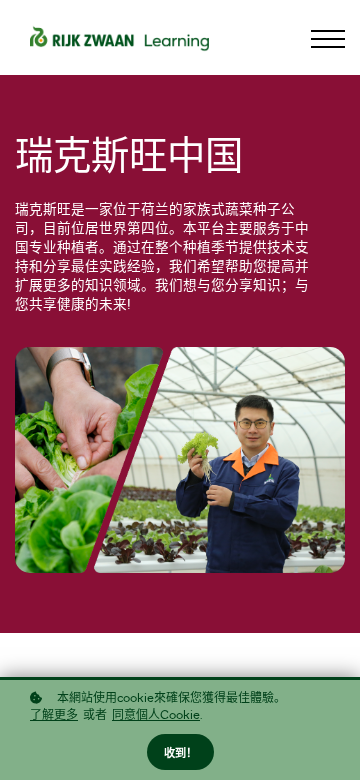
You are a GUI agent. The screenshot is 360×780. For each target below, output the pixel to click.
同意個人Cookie (156, 715)
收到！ (180, 753)
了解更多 (54, 715)
